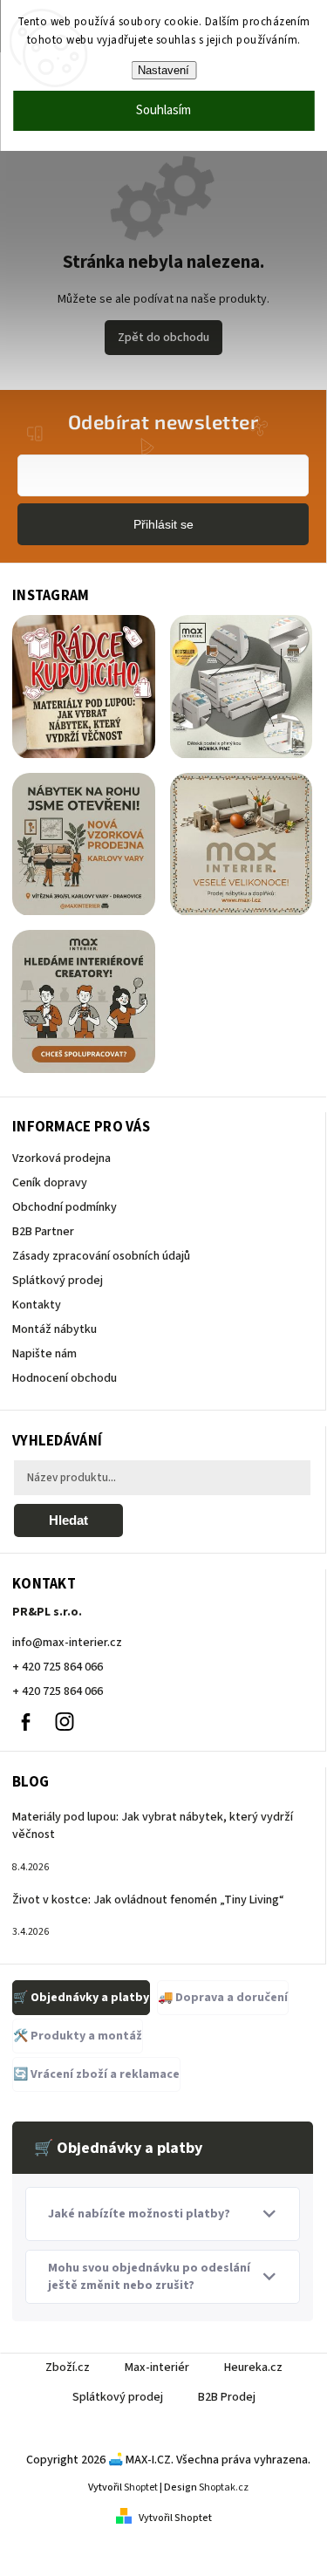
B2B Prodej (227, 2397)
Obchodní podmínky (65, 1207)
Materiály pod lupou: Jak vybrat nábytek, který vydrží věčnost (153, 1826)
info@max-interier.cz (67, 1643)
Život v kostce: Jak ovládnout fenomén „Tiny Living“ (148, 1900)
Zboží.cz (68, 2368)
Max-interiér (157, 2368)
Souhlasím (163, 110)
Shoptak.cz (224, 2487)
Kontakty (37, 1305)
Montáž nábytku (54, 1329)
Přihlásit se (163, 524)
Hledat (68, 1520)
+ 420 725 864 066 (58, 1667)
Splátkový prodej (58, 1281)
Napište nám (44, 1354)
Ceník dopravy (50, 1183)
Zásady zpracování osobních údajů (101, 1256)
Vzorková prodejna (61, 1158)
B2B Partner (43, 1232)
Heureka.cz (253, 2368)
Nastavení (163, 70)
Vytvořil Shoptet (175, 2518)
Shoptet (141, 2487)
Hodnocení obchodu (65, 1378)
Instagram (65, 1722)
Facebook (25, 1722)
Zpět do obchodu (163, 338)
